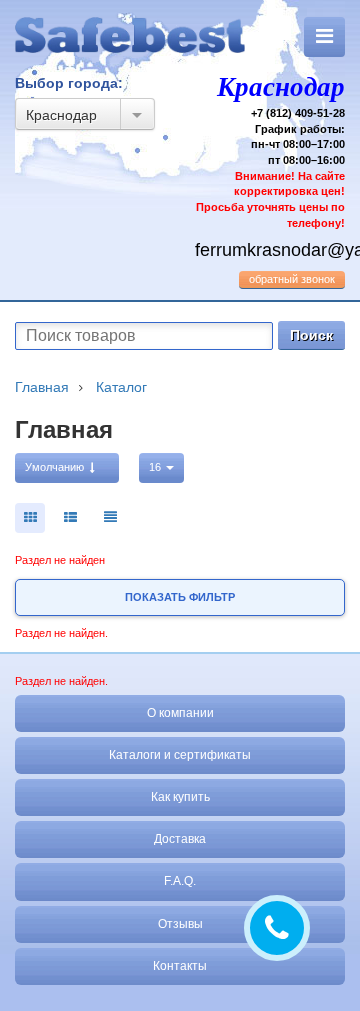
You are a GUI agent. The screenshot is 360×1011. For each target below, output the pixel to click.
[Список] (110, 518)
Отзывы (180, 924)
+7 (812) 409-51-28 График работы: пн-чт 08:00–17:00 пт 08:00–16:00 (270, 150)
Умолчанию (56, 467)
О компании (180, 713)
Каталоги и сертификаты (180, 755)
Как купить (180, 797)
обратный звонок (292, 279)
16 (156, 467)
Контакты (180, 966)
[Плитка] (30, 518)
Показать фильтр (180, 597)
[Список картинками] (70, 518)
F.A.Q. (180, 881)
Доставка (180, 839)
